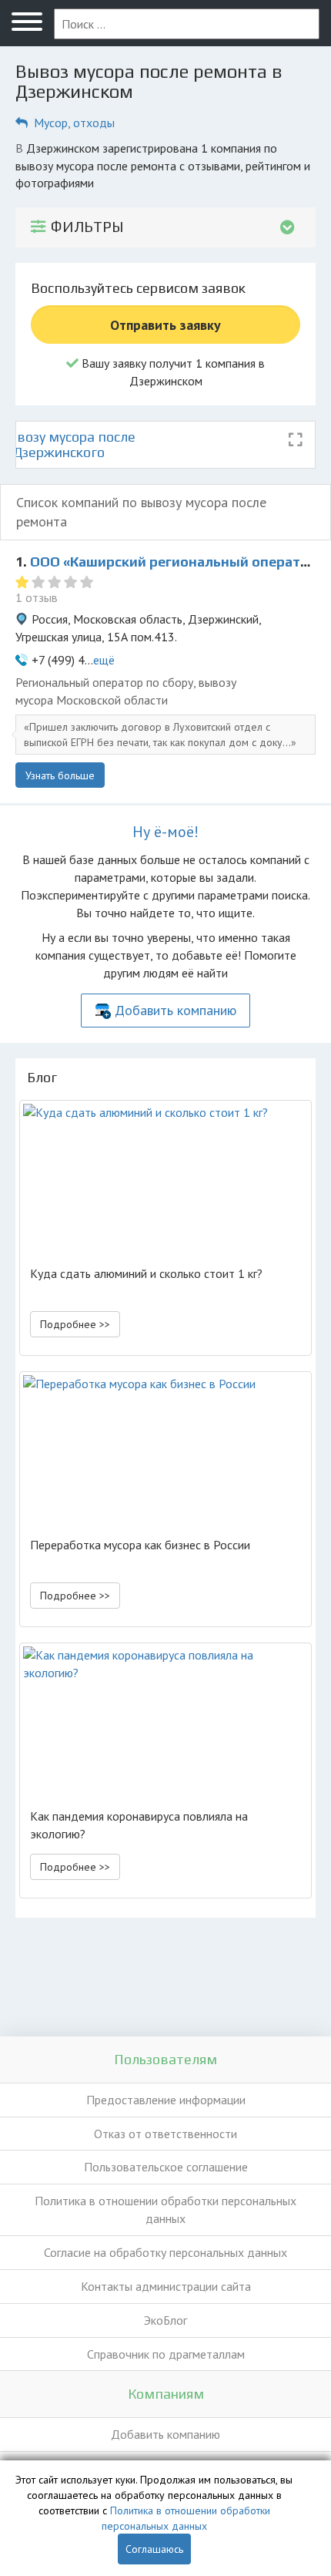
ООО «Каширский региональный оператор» (177, 562)
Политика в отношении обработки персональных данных (165, 2209)
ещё (104, 660)
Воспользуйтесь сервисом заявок (138, 288)
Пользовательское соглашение (166, 2167)
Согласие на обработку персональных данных (165, 2252)
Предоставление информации (166, 2100)
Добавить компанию (176, 1010)
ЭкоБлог (165, 2320)
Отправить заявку (165, 325)
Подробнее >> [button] (75, 1324)
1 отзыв (37, 597)
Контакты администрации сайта (166, 2286)
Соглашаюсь (154, 2549)
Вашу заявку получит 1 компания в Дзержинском (172, 372)
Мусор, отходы (74, 123)
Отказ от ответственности (165, 2134)
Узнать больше (60, 775)
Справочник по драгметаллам (166, 2354)
